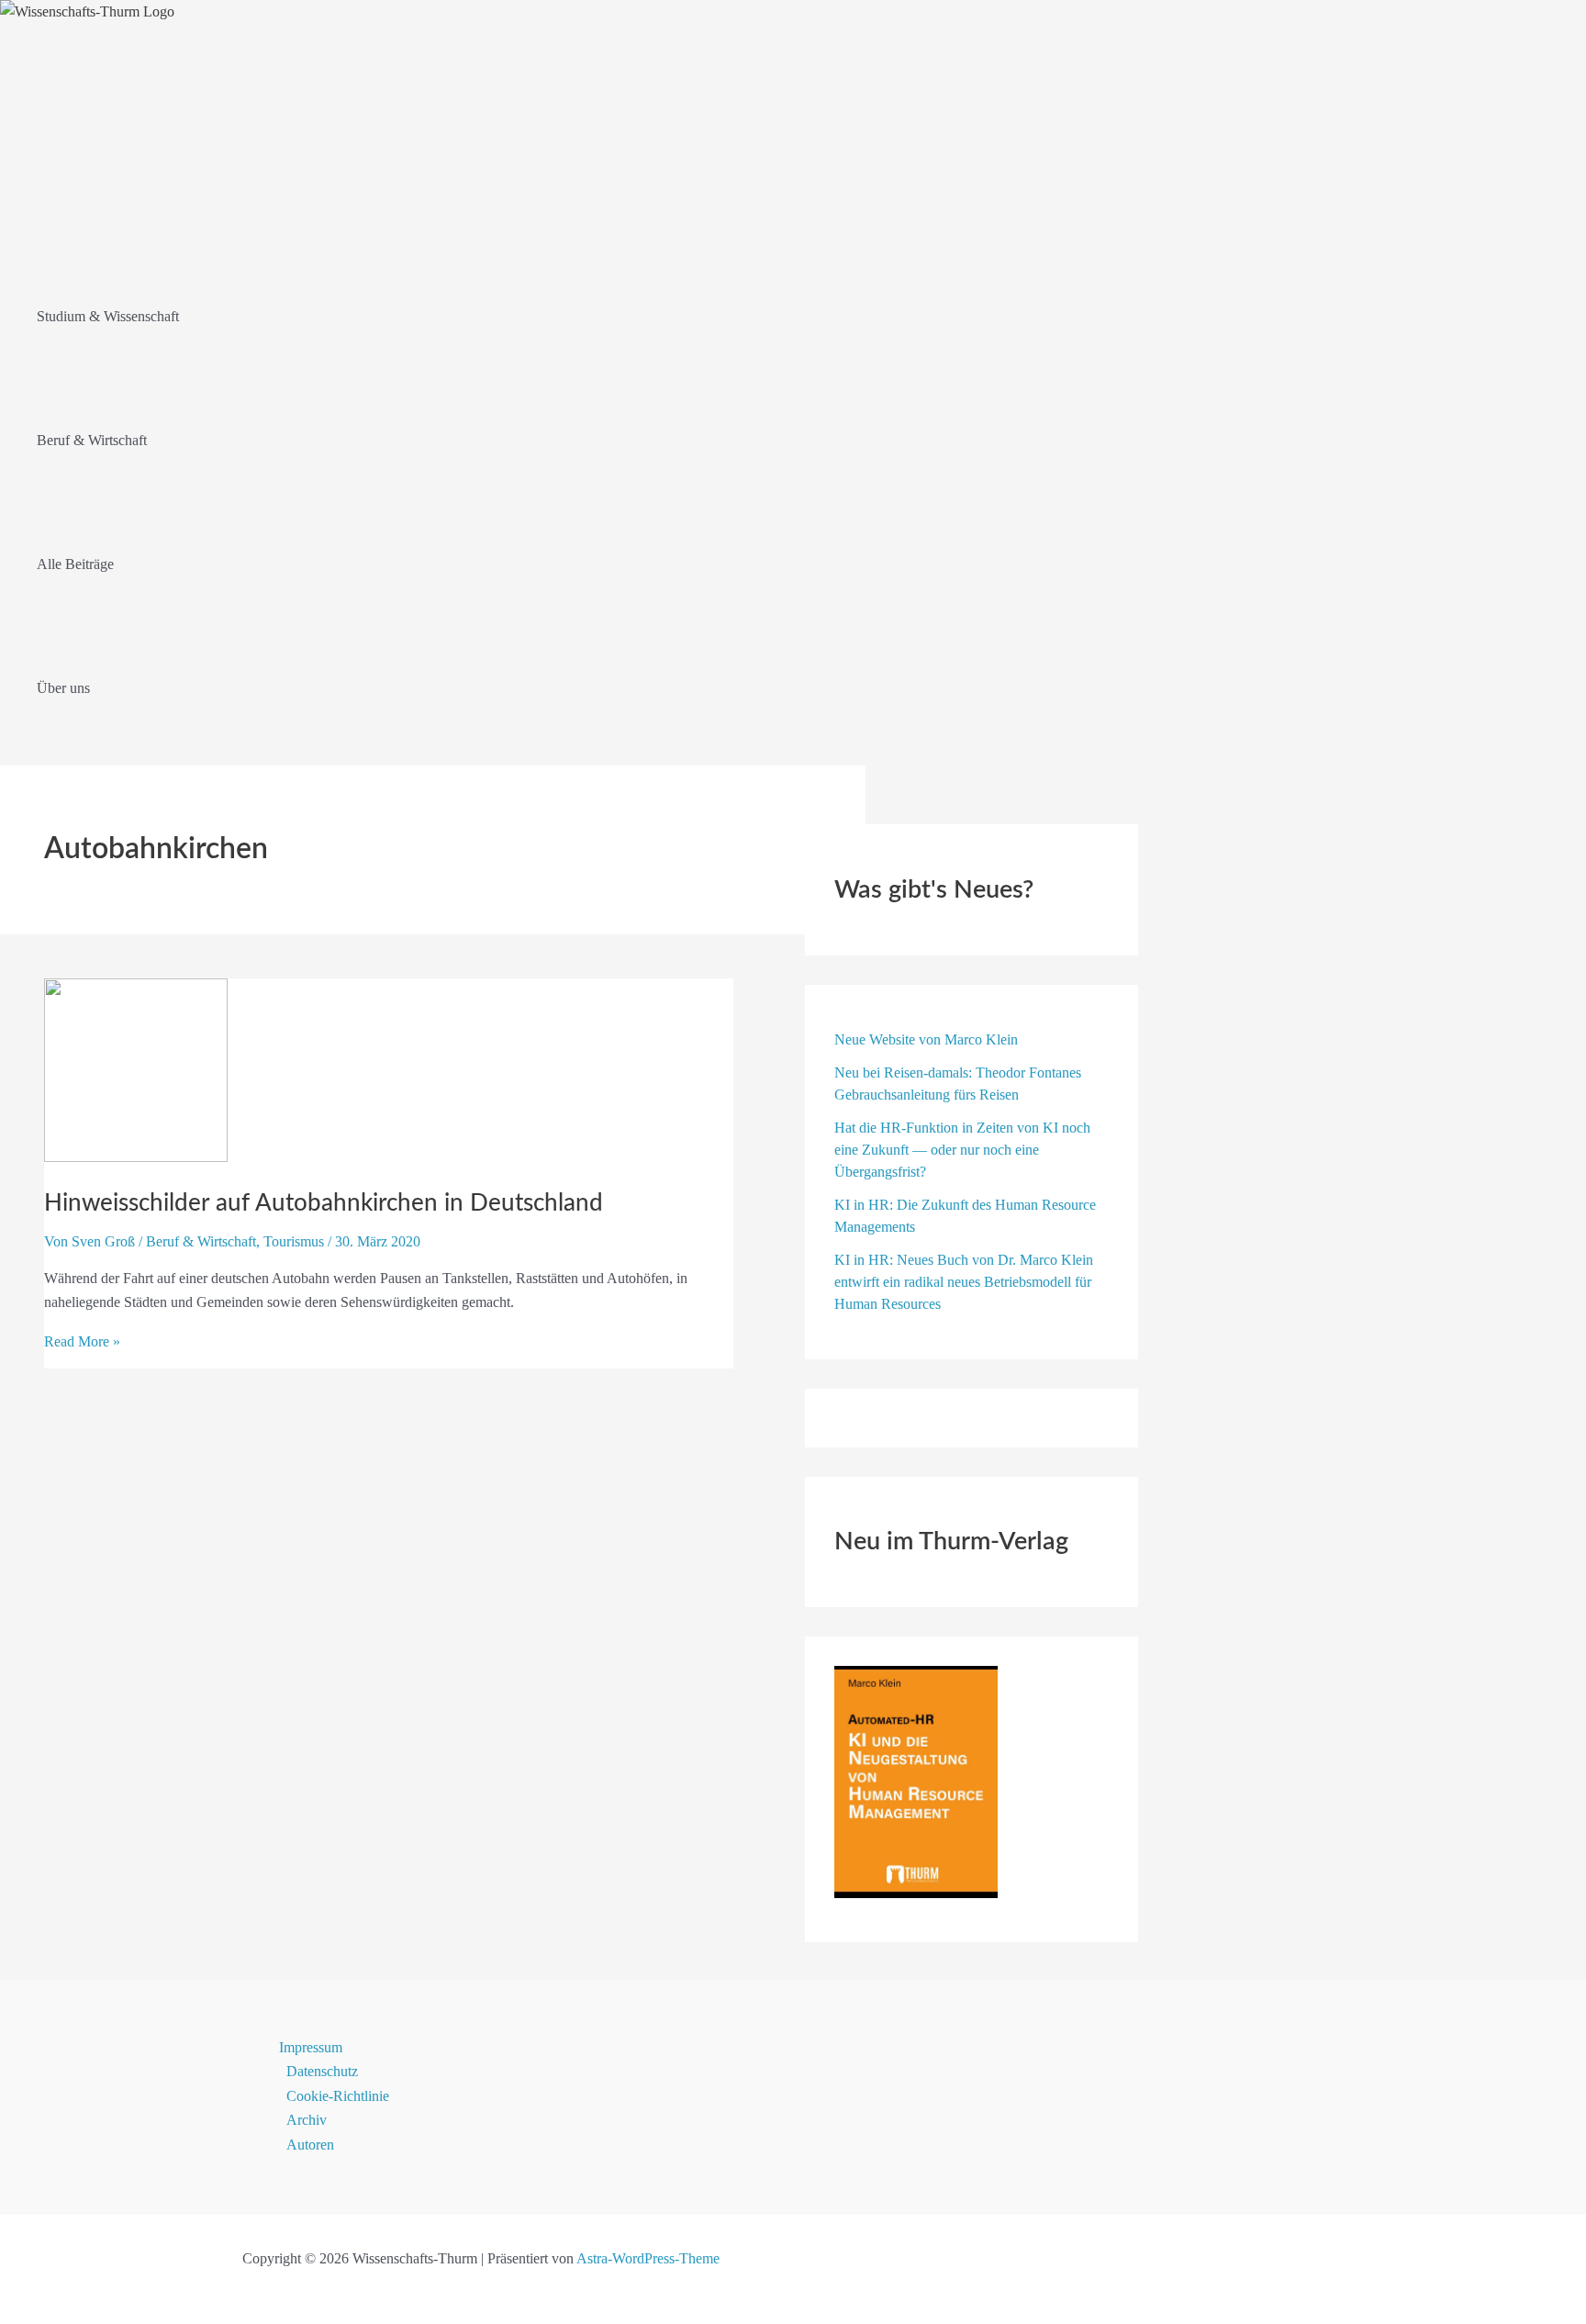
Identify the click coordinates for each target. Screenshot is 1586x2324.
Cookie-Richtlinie (338, 2096)
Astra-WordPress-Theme (648, 2258)
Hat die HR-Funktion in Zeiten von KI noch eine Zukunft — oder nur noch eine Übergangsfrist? (962, 1150)
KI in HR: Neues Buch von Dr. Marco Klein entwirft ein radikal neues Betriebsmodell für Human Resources (964, 1282)
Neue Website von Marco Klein (926, 1039)
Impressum (311, 2047)
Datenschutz (322, 2071)
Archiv (307, 2120)
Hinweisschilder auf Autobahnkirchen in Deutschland (324, 1203)
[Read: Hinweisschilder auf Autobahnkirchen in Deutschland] (136, 1157)
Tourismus (294, 1241)
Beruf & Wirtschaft (201, 1241)
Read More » (82, 1341)
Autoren (310, 2145)
